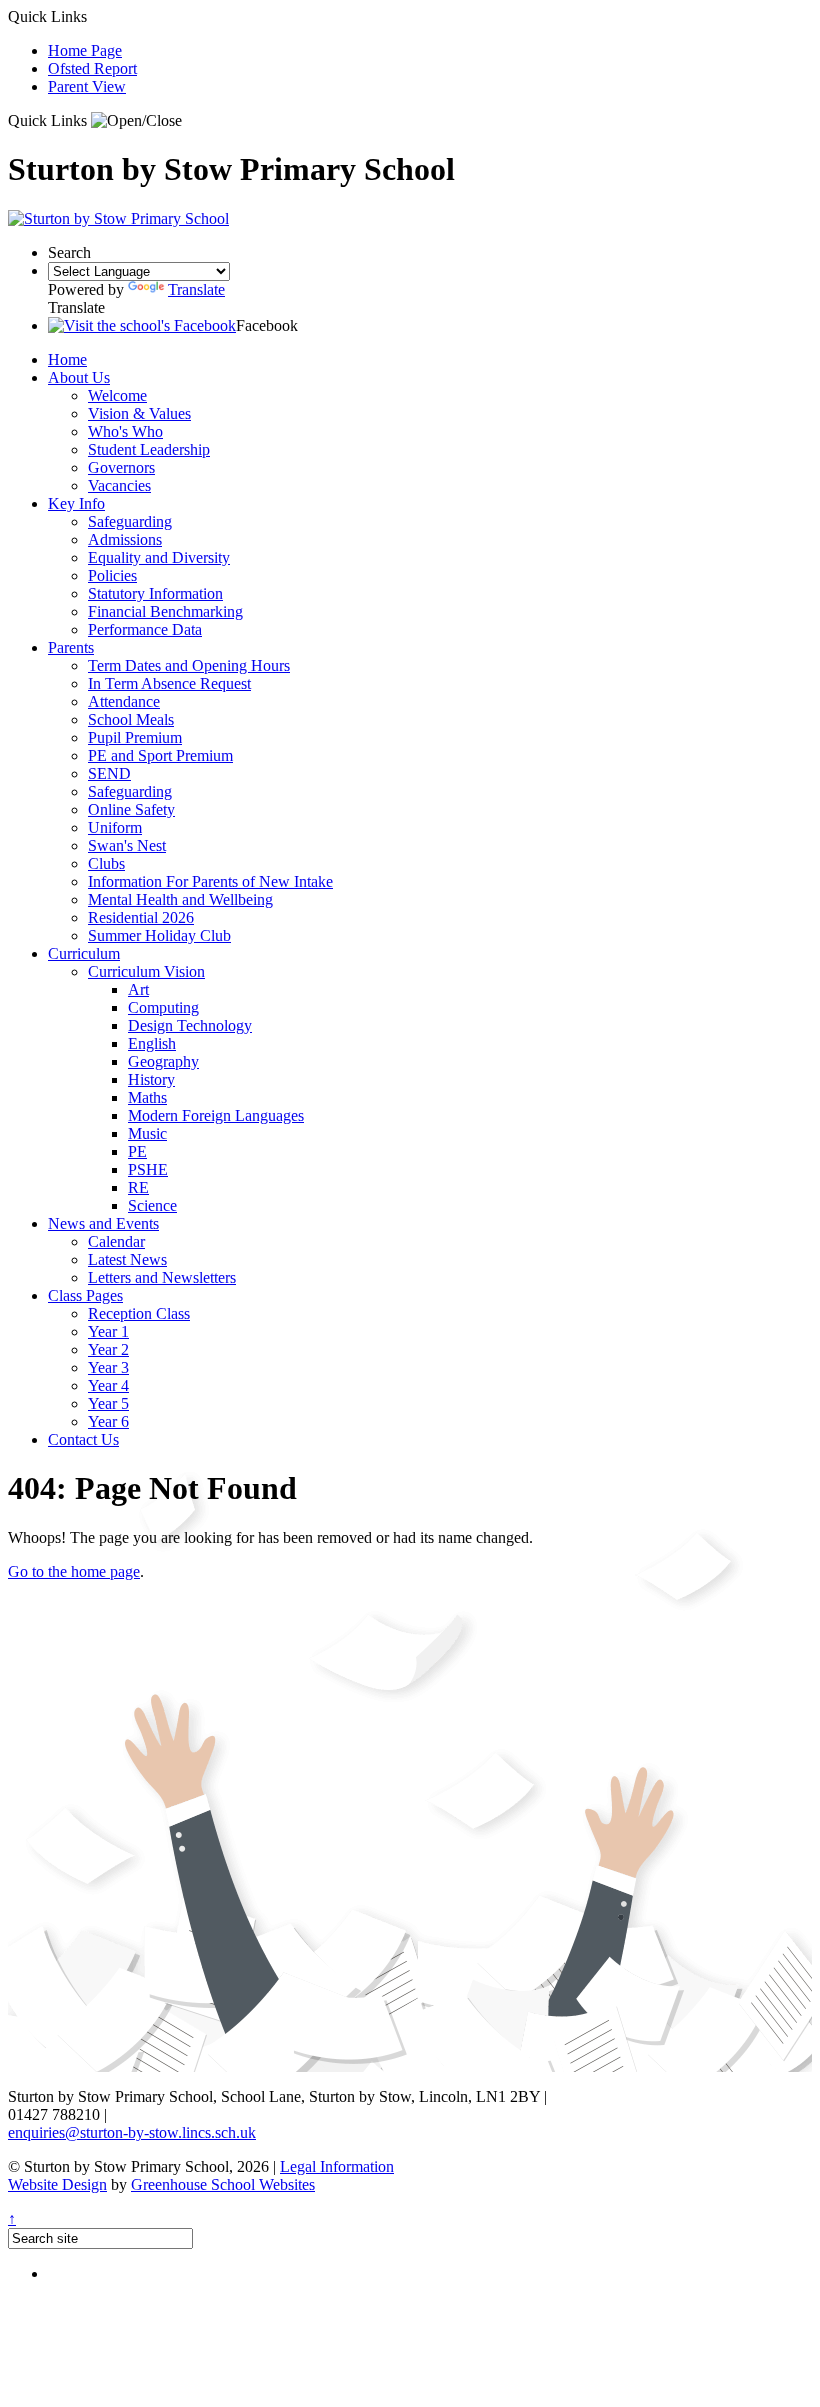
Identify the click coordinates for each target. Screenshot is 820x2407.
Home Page (85, 50)
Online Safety (131, 809)
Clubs (106, 863)
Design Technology (190, 1025)
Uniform (115, 827)
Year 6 (108, 1421)
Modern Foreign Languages (216, 1115)
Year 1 (108, 1331)
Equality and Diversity (159, 557)
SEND (109, 773)
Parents (71, 647)
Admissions (125, 539)
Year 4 (108, 1385)
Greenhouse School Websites (223, 2184)
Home (67, 359)
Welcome (117, 395)
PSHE (148, 1169)
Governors (121, 467)
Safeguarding (130, 521)
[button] (136, 121)
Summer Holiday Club (159, 935)
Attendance (124, 701)
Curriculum (84, 953)
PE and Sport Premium (160, 755)
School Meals (131, 719)
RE (138, 1187)
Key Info (76, 503)
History (151, 1079)
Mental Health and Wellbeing (180, 899)
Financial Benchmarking (165, 611)
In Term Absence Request (169, 683)
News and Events (103, 1223)
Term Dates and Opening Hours (189, 665)
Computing (163, 1007)
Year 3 (108, 1367)
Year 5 (108, 1403)
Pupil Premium (135, 737)
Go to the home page (74, 1571)
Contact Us (83, 1439)
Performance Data (145, 629)
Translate (196, 289)
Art (138, 989)
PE (137, 1151)
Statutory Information (155, 593)
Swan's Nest (127, 845)
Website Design (57, 2184)
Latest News (127, 1259)
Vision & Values (139, 413)
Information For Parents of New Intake (210, 881)
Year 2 (108, 1349)
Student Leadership (149, 449)
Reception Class (139, 1313)
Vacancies (119, 485)
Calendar (116, 1241)
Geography (163, 1061)
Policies (112, 575)
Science (152, 1205)
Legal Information (337, 2166)
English (152, 1043)
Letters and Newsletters (162, 1277)
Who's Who (125, 431)
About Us (79, 377)
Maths (147, 1097)
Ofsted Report (92, 68)
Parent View (87, 86)
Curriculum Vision (146, 971)
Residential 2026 (141, 917)
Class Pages (85, 1295)
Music (147, 1133)
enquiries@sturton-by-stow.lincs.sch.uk (132, 2132)
